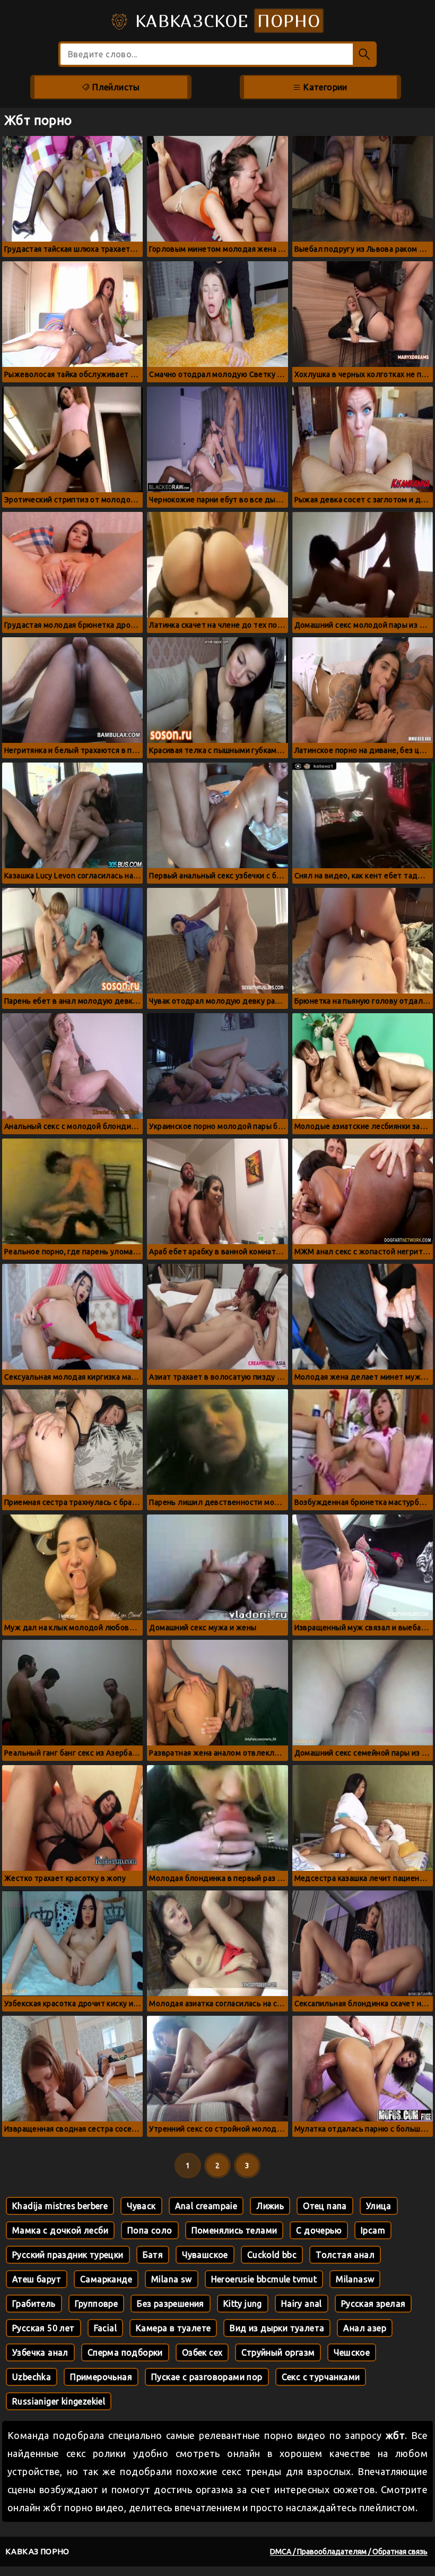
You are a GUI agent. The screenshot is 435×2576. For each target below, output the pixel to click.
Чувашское (205, 2255)
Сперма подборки (125, 2352)
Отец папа (325, 2206)
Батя (153, 2255)
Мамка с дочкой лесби (60, 2230)
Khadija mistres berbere (60, 2206)
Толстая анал (345, 2255)
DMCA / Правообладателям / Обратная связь (349, 2552)
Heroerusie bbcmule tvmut (264, 2279)
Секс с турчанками (321, 2377)
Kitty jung (243, 2304)
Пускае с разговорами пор (207, 2377)
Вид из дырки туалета (277, 2328)
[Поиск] (365, 54)
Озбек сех (202, 2352)
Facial (105, 2328)
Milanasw (355, 2279)
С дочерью (319, 2230)
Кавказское (225, 21)
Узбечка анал (40, 2352)
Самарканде (106, 2279)
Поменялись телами (234, 2230)
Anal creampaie (206, 2206)
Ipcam (373, 2230)
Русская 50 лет (43, 2328)
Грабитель (34, 2304)
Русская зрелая (373, 2304)
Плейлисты (115, 87)
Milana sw (172, 2279)
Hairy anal (302, 2304)
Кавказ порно (37, 2551)
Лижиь (270, 2206)
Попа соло (150, 2230)
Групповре (97, 2304)
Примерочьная (101, 2377)
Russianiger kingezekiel (59, 2401)
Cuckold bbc (272, 2255)
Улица (379, 2206)
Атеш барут (37, 2279)
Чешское (352, 2352)
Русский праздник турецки (68, 2255)
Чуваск (141, 2206)
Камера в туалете (173, 2328)
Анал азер (365, 2328)
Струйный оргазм (278, 2352)
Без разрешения (171, 2304)
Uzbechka (32, 2377)
